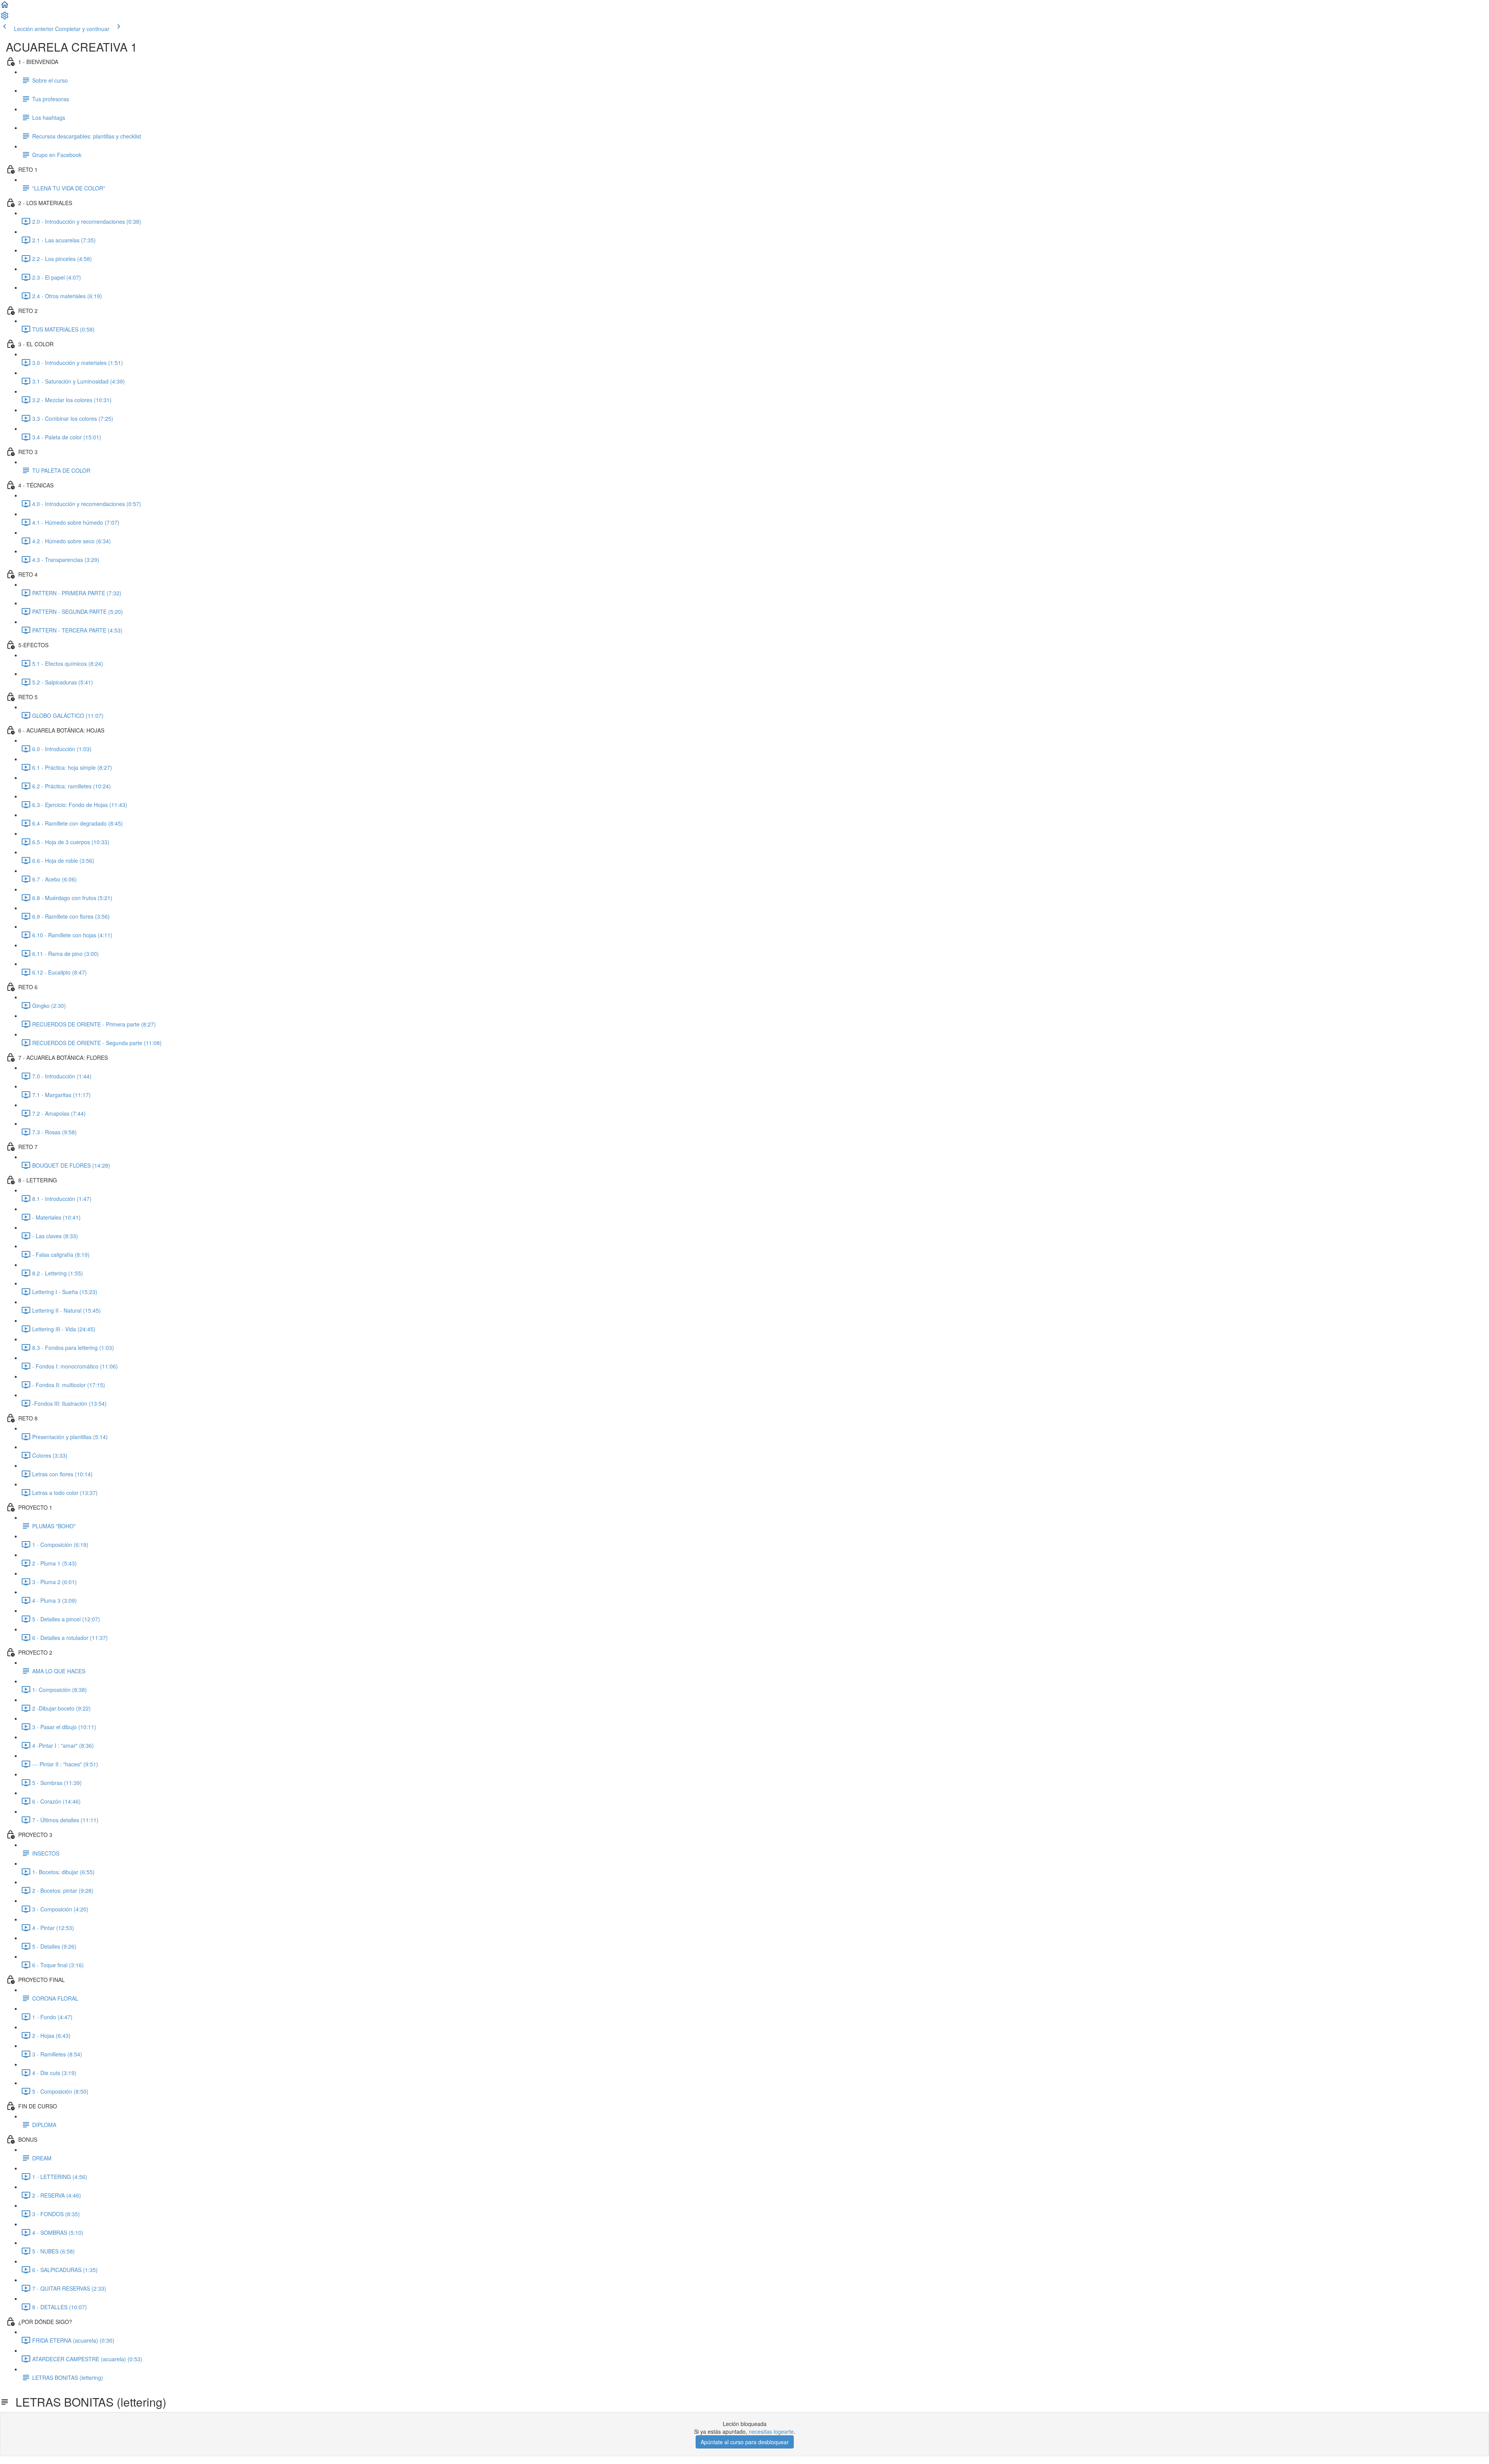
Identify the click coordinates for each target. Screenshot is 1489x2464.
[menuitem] (5, 18)
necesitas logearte (771, 2431)
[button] (5, 7)
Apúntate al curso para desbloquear (745, 2442)
